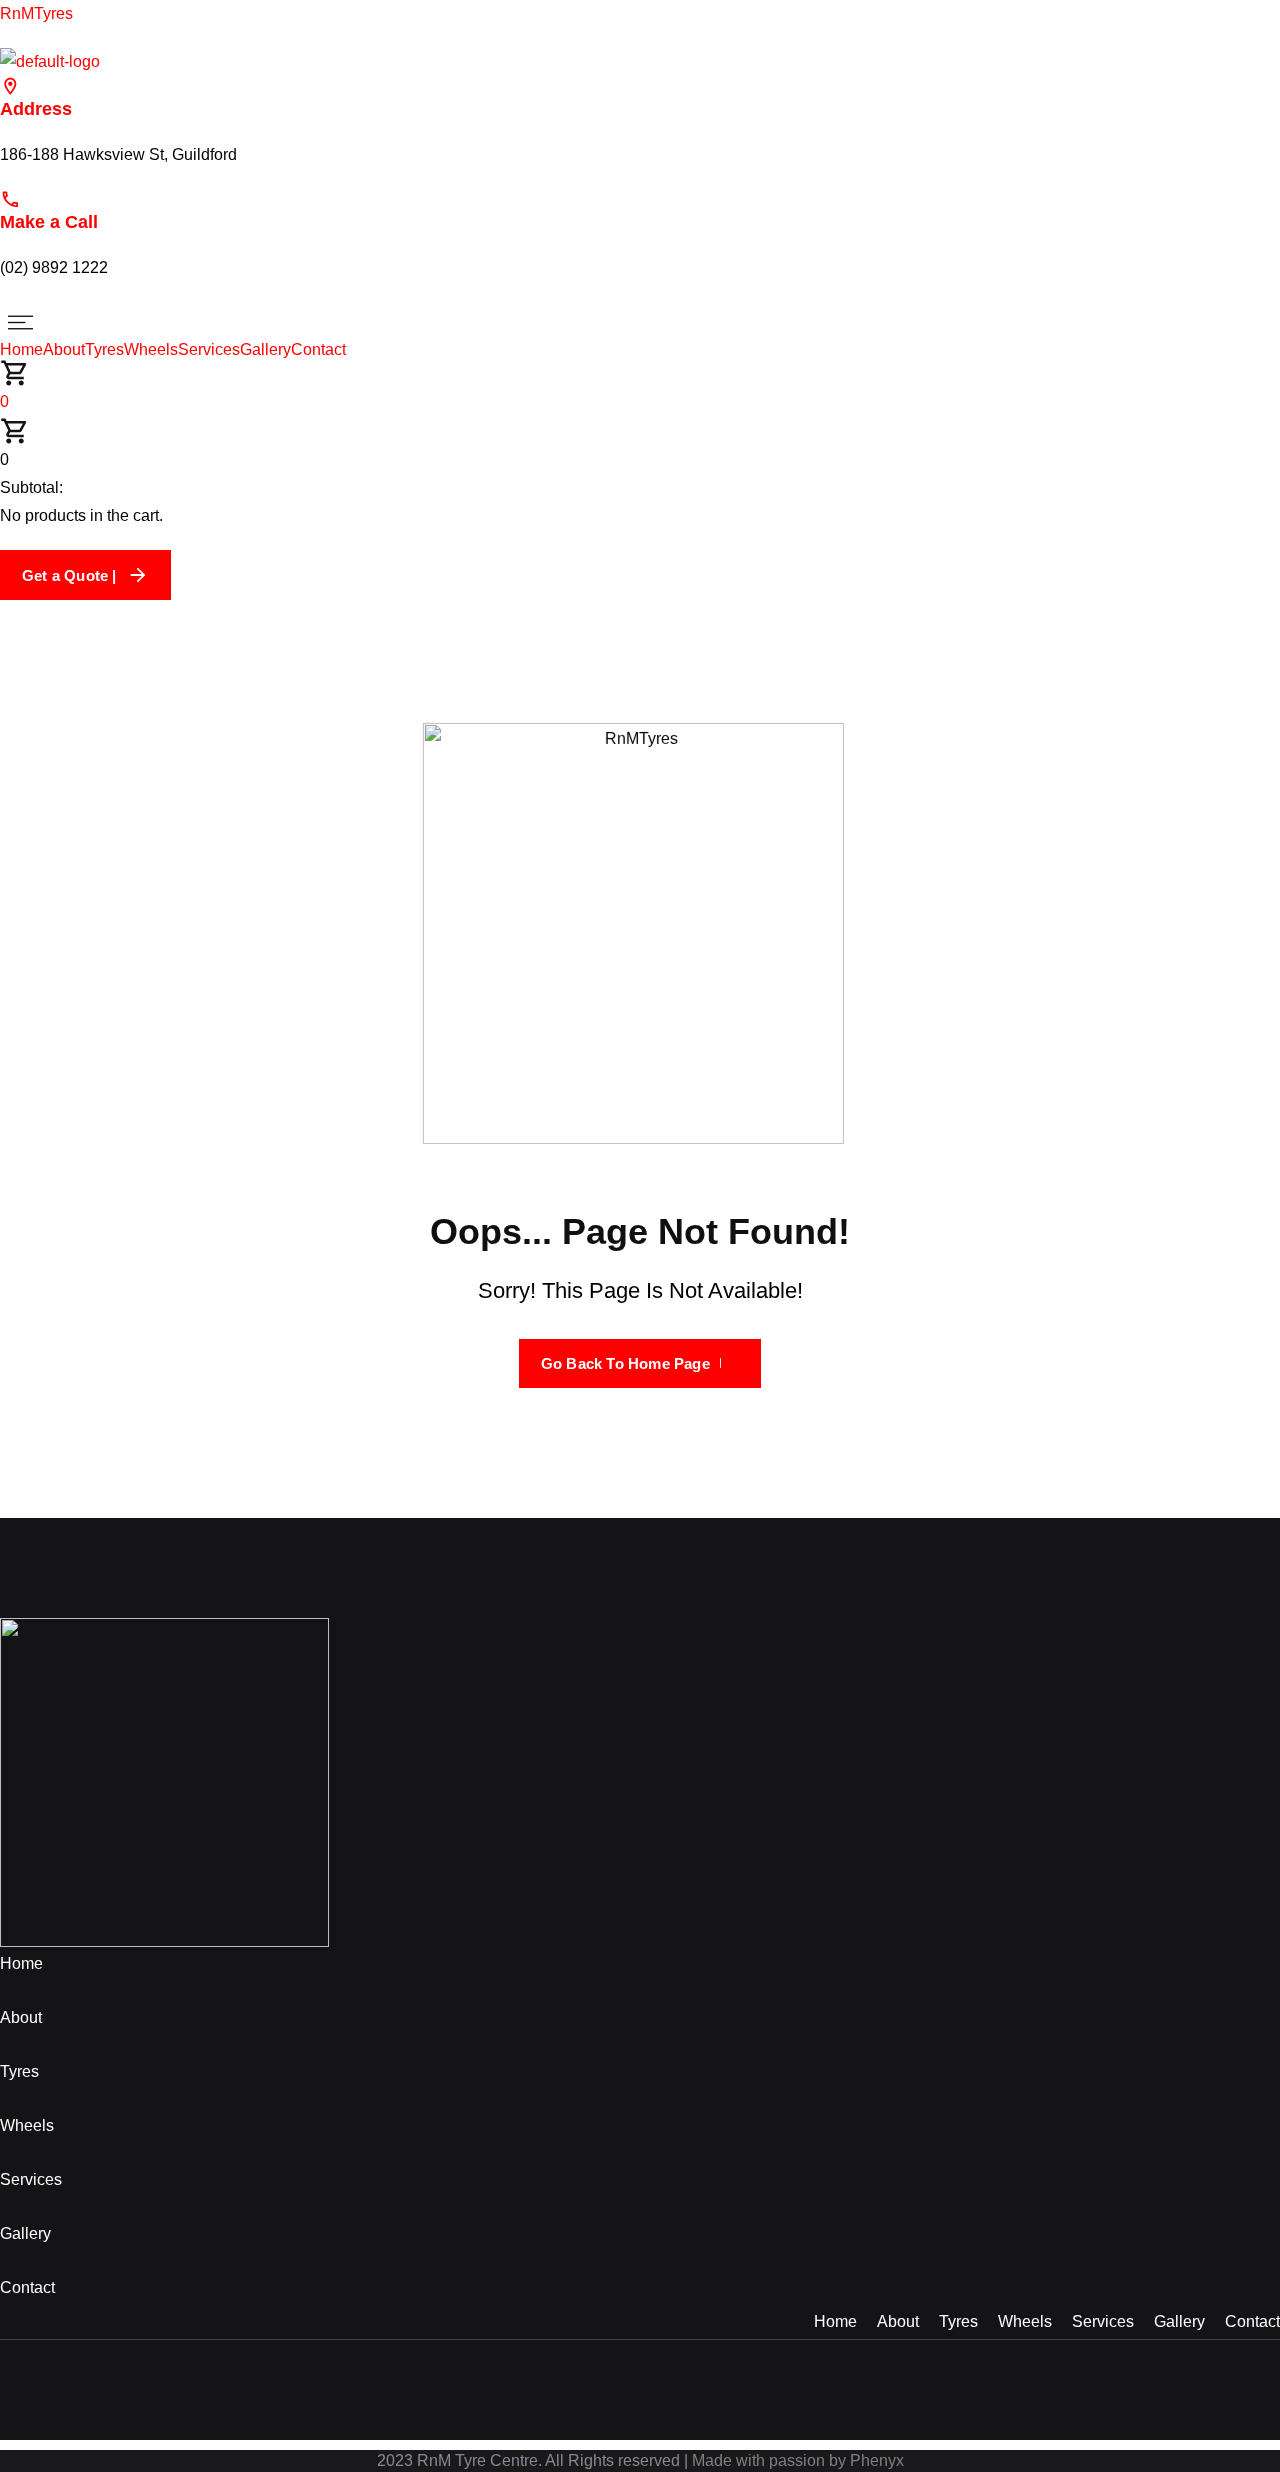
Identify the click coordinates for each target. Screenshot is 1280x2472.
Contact (318, 350)
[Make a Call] (10, 198)
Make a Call (49, 222)
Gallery (265, 350)
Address (36, 109)
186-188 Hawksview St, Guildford (118, 154)
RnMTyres (36, 13)
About (64, 350)
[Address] (10, 85)
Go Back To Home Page (625, 1363)
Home (21, 350)
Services (209, 350)
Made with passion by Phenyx (798, 2460)
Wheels (151, 350)
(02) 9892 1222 (54, 267)
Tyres (104, 350)
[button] (640, 322)
